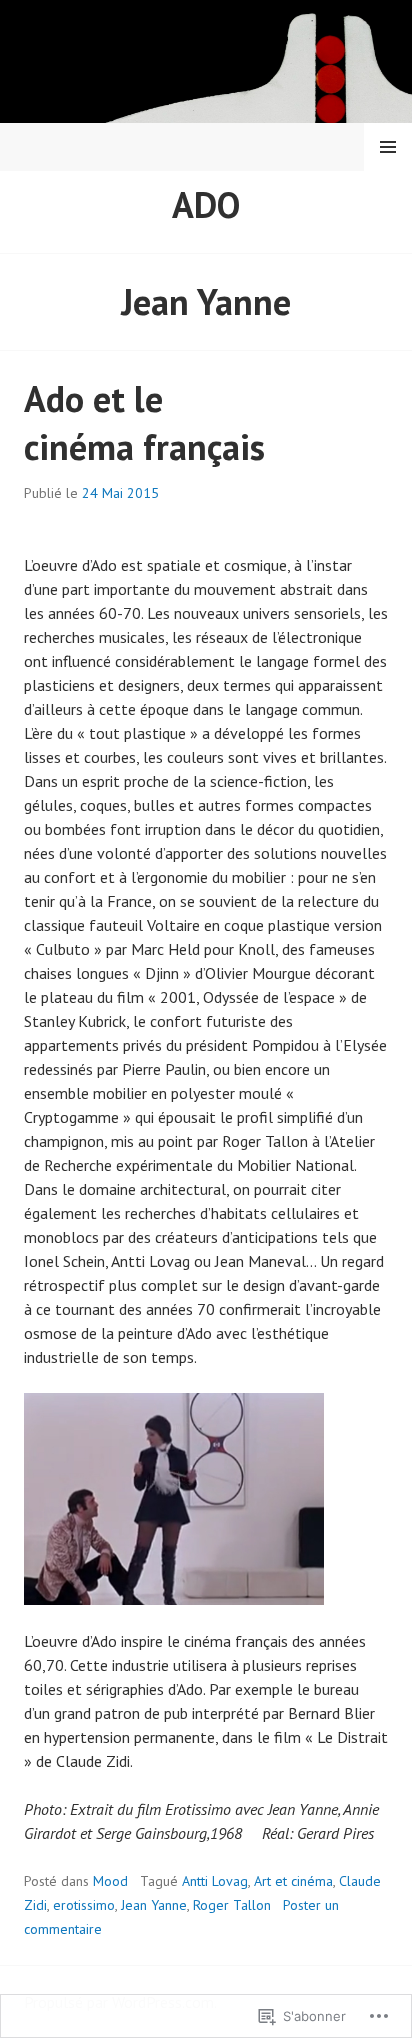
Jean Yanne (154, 1905)
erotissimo (84, 1905)
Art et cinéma (293, 1881)
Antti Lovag (215, 1881)
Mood (110, 1881)
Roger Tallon (232, 1905)
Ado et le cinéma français (144, 422)
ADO (206, 204)
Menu (388, 147)
